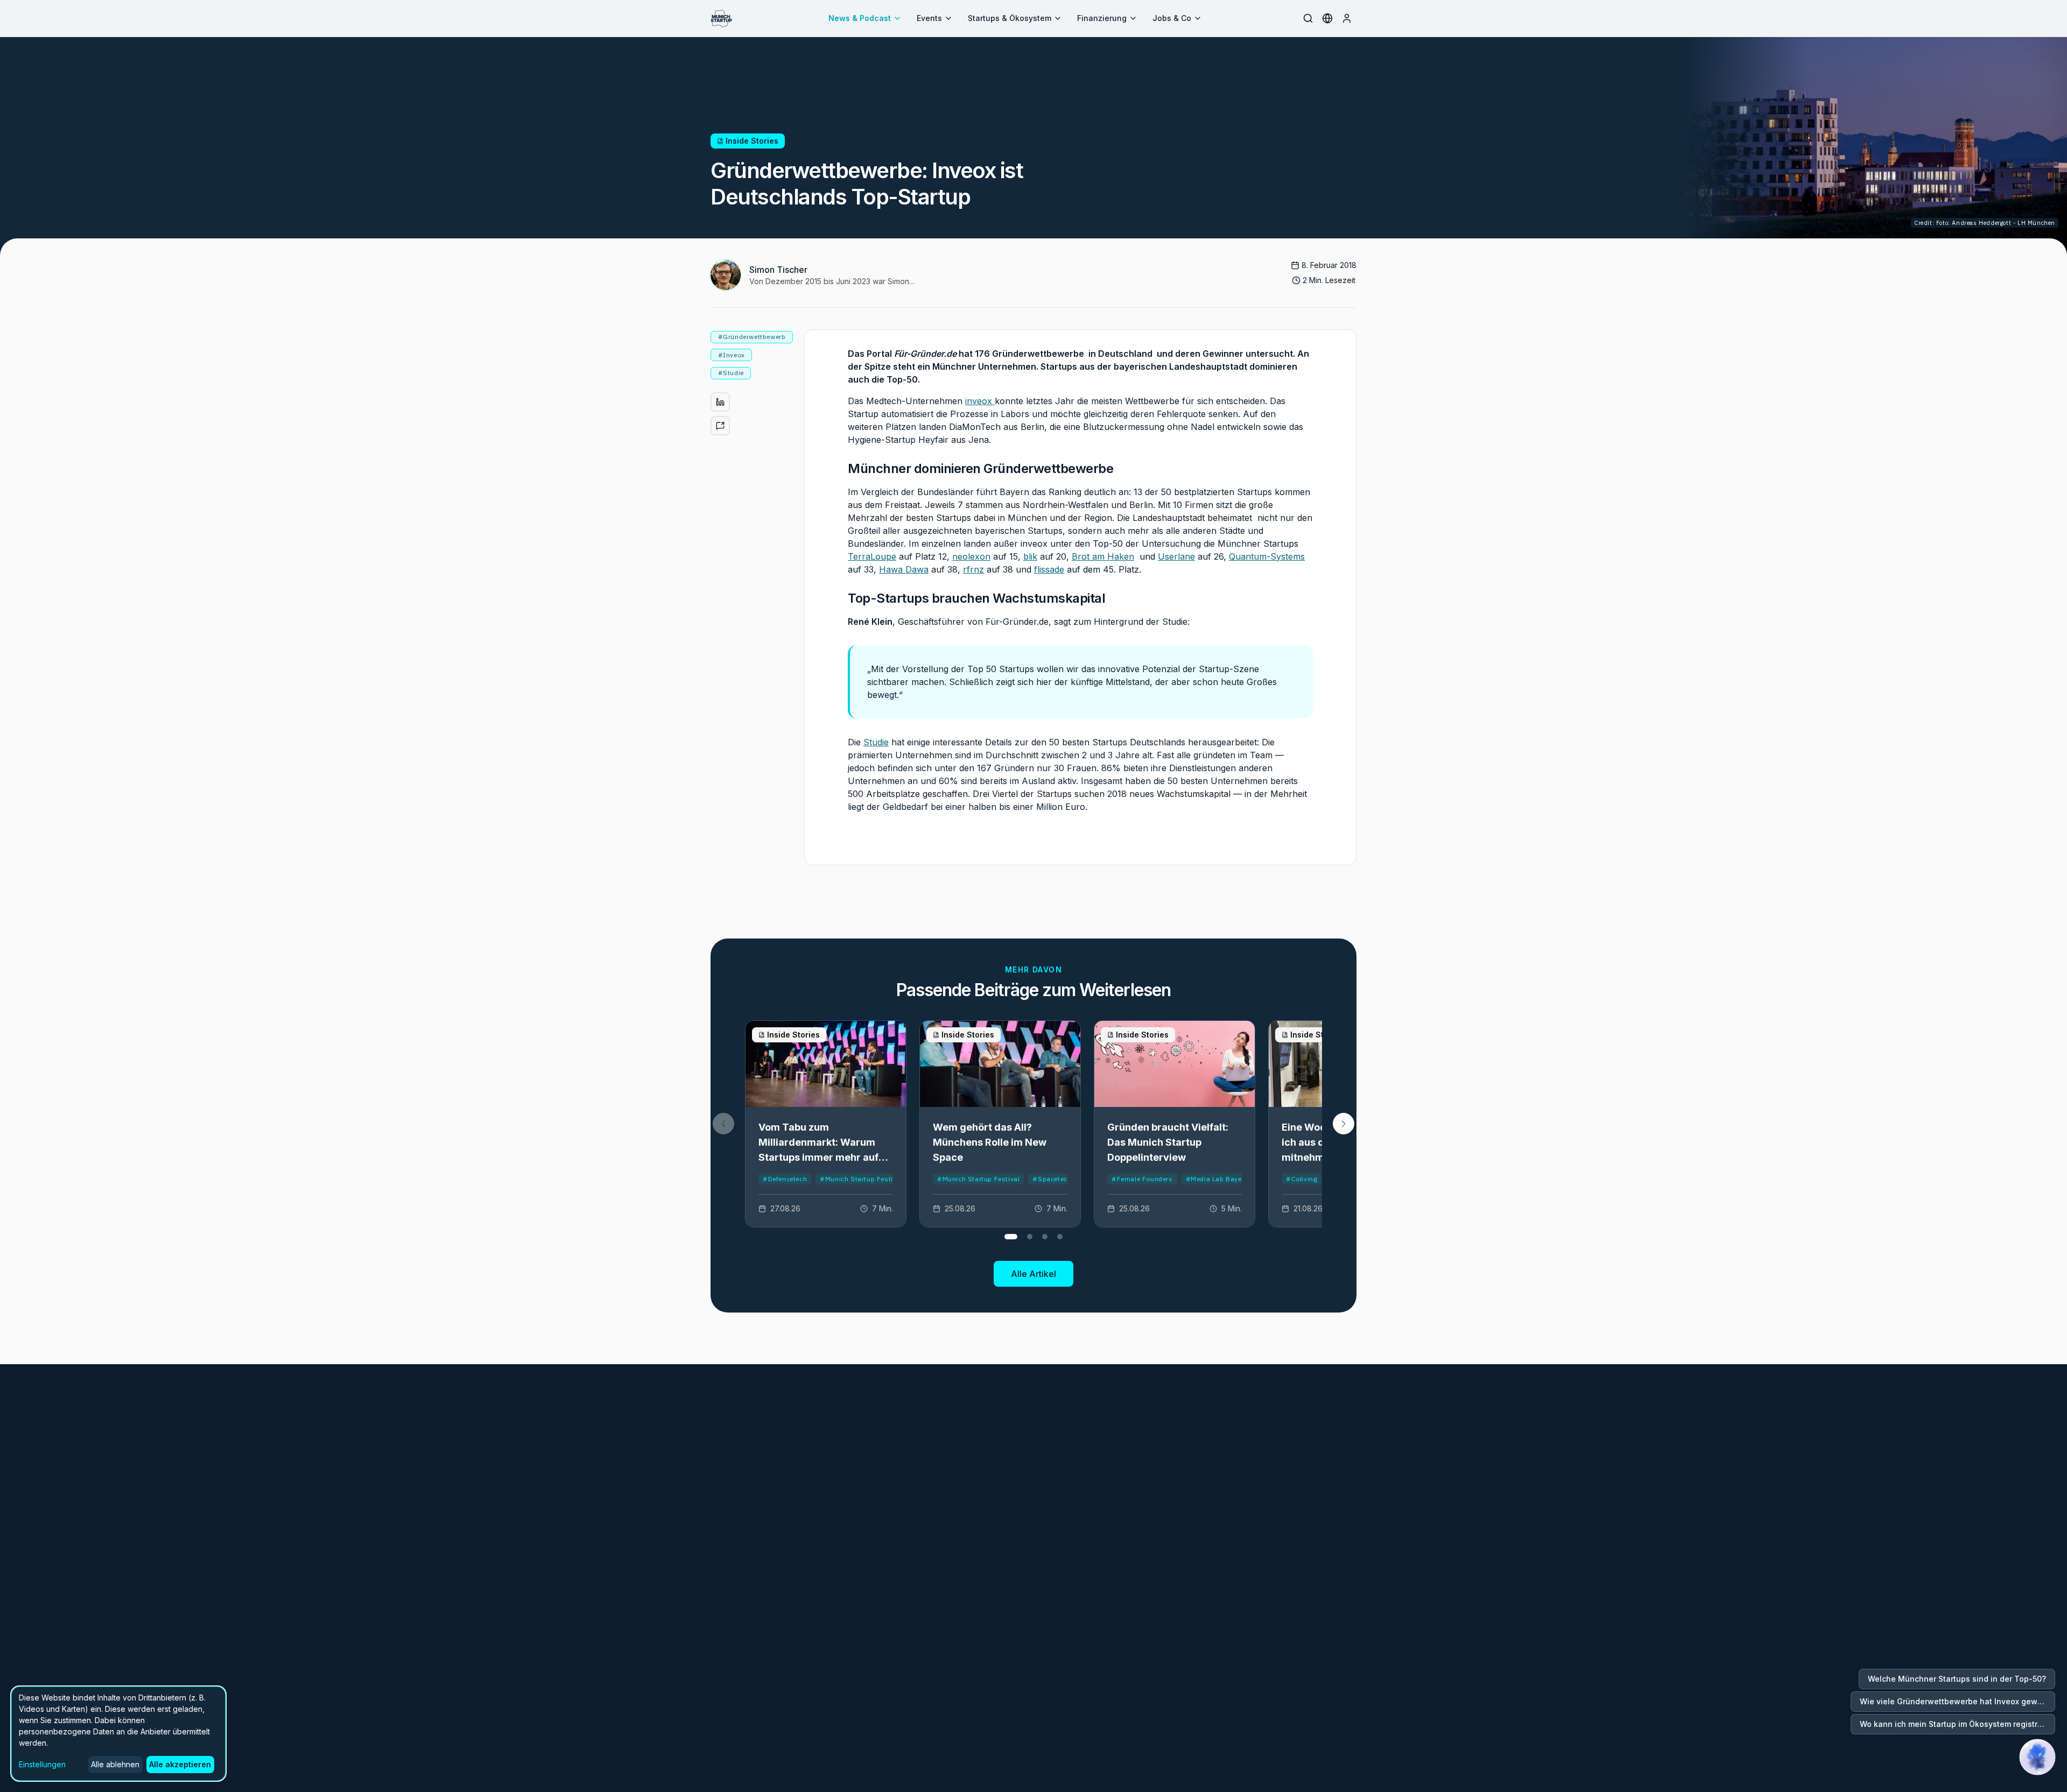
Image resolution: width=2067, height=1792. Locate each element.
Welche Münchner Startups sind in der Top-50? (1957, 1679)
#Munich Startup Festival (861, 1179)
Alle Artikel (1033, 1274)
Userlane (1176, 556)
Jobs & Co (1172, 18)
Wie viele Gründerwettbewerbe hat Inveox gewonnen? (1957, 1701)
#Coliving (1302, 1179)
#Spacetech (1052, 1179)
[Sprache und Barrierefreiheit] (1327, 18)
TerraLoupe (872, 556)
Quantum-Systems (1267, 556)
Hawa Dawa (904, 569)
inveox (980, 401)
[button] (1344, 1124)
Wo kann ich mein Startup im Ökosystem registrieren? (1957, 1724)
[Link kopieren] (720, 426)
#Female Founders (1142, 1179)
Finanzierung (1102, 18)
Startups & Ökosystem (1010, 18)
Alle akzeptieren (180, 1764)
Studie (876, 742)
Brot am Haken (1103, 556)
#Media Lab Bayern (1217, 1179)
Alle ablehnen (115, 1764)
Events (929, 18)
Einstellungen (42, 1764)
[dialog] (118, 1734)
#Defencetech (785, 1179)
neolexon (971, 556)
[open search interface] (1308, 18)
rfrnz (973, 569)
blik (1030, 556)
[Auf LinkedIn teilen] (720, 402)
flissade (1049, 569)
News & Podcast (860, 18)
